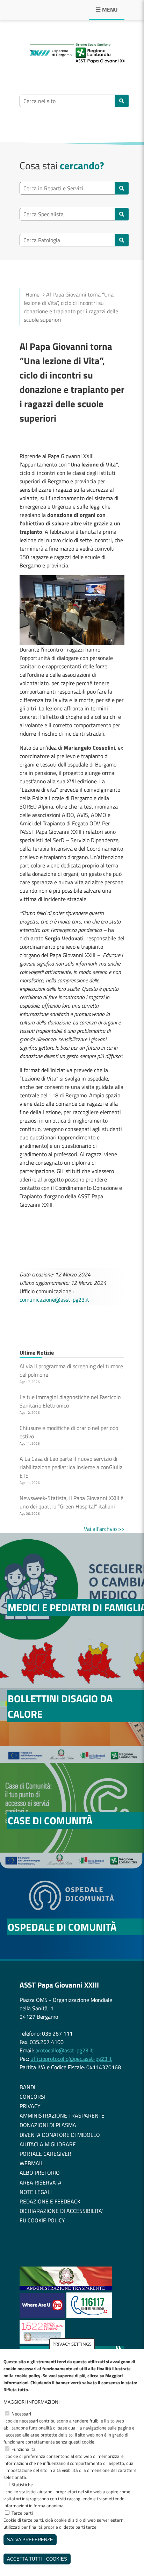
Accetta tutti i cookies (37, 2559)
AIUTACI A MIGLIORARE (48, 2144)
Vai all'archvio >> (104, 1529)
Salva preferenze (30, 2540)
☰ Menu (107, 9)
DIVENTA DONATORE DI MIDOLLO (60, 2135)
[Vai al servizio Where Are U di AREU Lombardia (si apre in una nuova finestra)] (43, 2316)
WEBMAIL (31, 2163)
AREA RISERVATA (41, 2182)
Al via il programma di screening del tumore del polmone (71, 1370)
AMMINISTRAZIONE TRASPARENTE (62, 2115)
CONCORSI (33, 2097)
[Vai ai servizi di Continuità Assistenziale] (89, 2316)
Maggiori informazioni (32, 2402)
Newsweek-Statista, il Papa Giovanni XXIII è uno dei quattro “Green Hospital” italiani (71, 1502)
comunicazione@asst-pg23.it (54, 1300)
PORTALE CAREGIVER (45, 2154)
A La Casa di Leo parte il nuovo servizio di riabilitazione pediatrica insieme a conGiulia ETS (71, 1467)
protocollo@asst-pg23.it (64, 2050)
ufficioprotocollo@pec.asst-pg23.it (71, 2059)
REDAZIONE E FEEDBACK (50, 2201)
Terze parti (22, 2513)
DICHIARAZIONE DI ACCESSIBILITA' (61, 2211)
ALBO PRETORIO (40, 2173)
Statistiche (22, 2485)
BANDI (27, 2087)
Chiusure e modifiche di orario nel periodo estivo (69, 1432)
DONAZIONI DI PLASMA (48, 2125)
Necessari (21, 2414)
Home (33, 294)
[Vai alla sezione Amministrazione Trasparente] (66, 2288)
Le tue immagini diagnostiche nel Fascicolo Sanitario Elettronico (70, 1401)
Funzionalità (24, 2449)
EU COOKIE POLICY (42, 2220)
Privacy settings (72, 2344)
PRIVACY (30, 2106)
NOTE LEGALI (36, 2192)
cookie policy (28, 2376)
